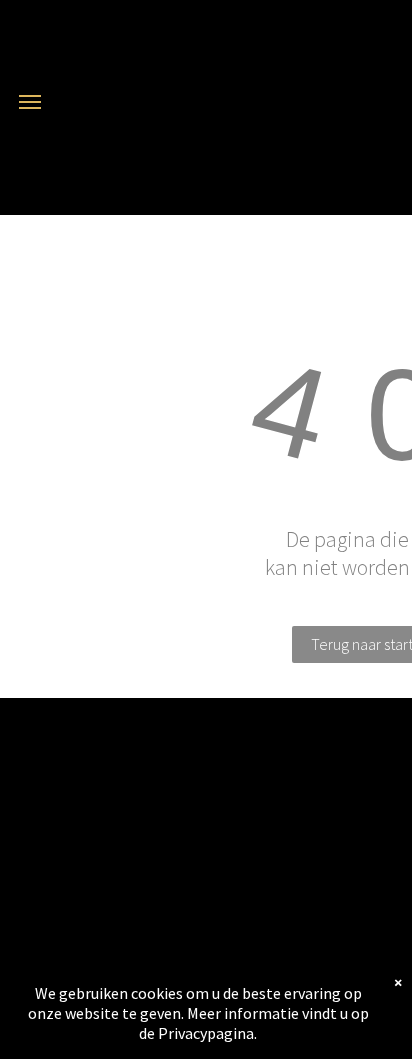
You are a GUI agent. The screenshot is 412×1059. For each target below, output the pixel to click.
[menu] (30, 102)
